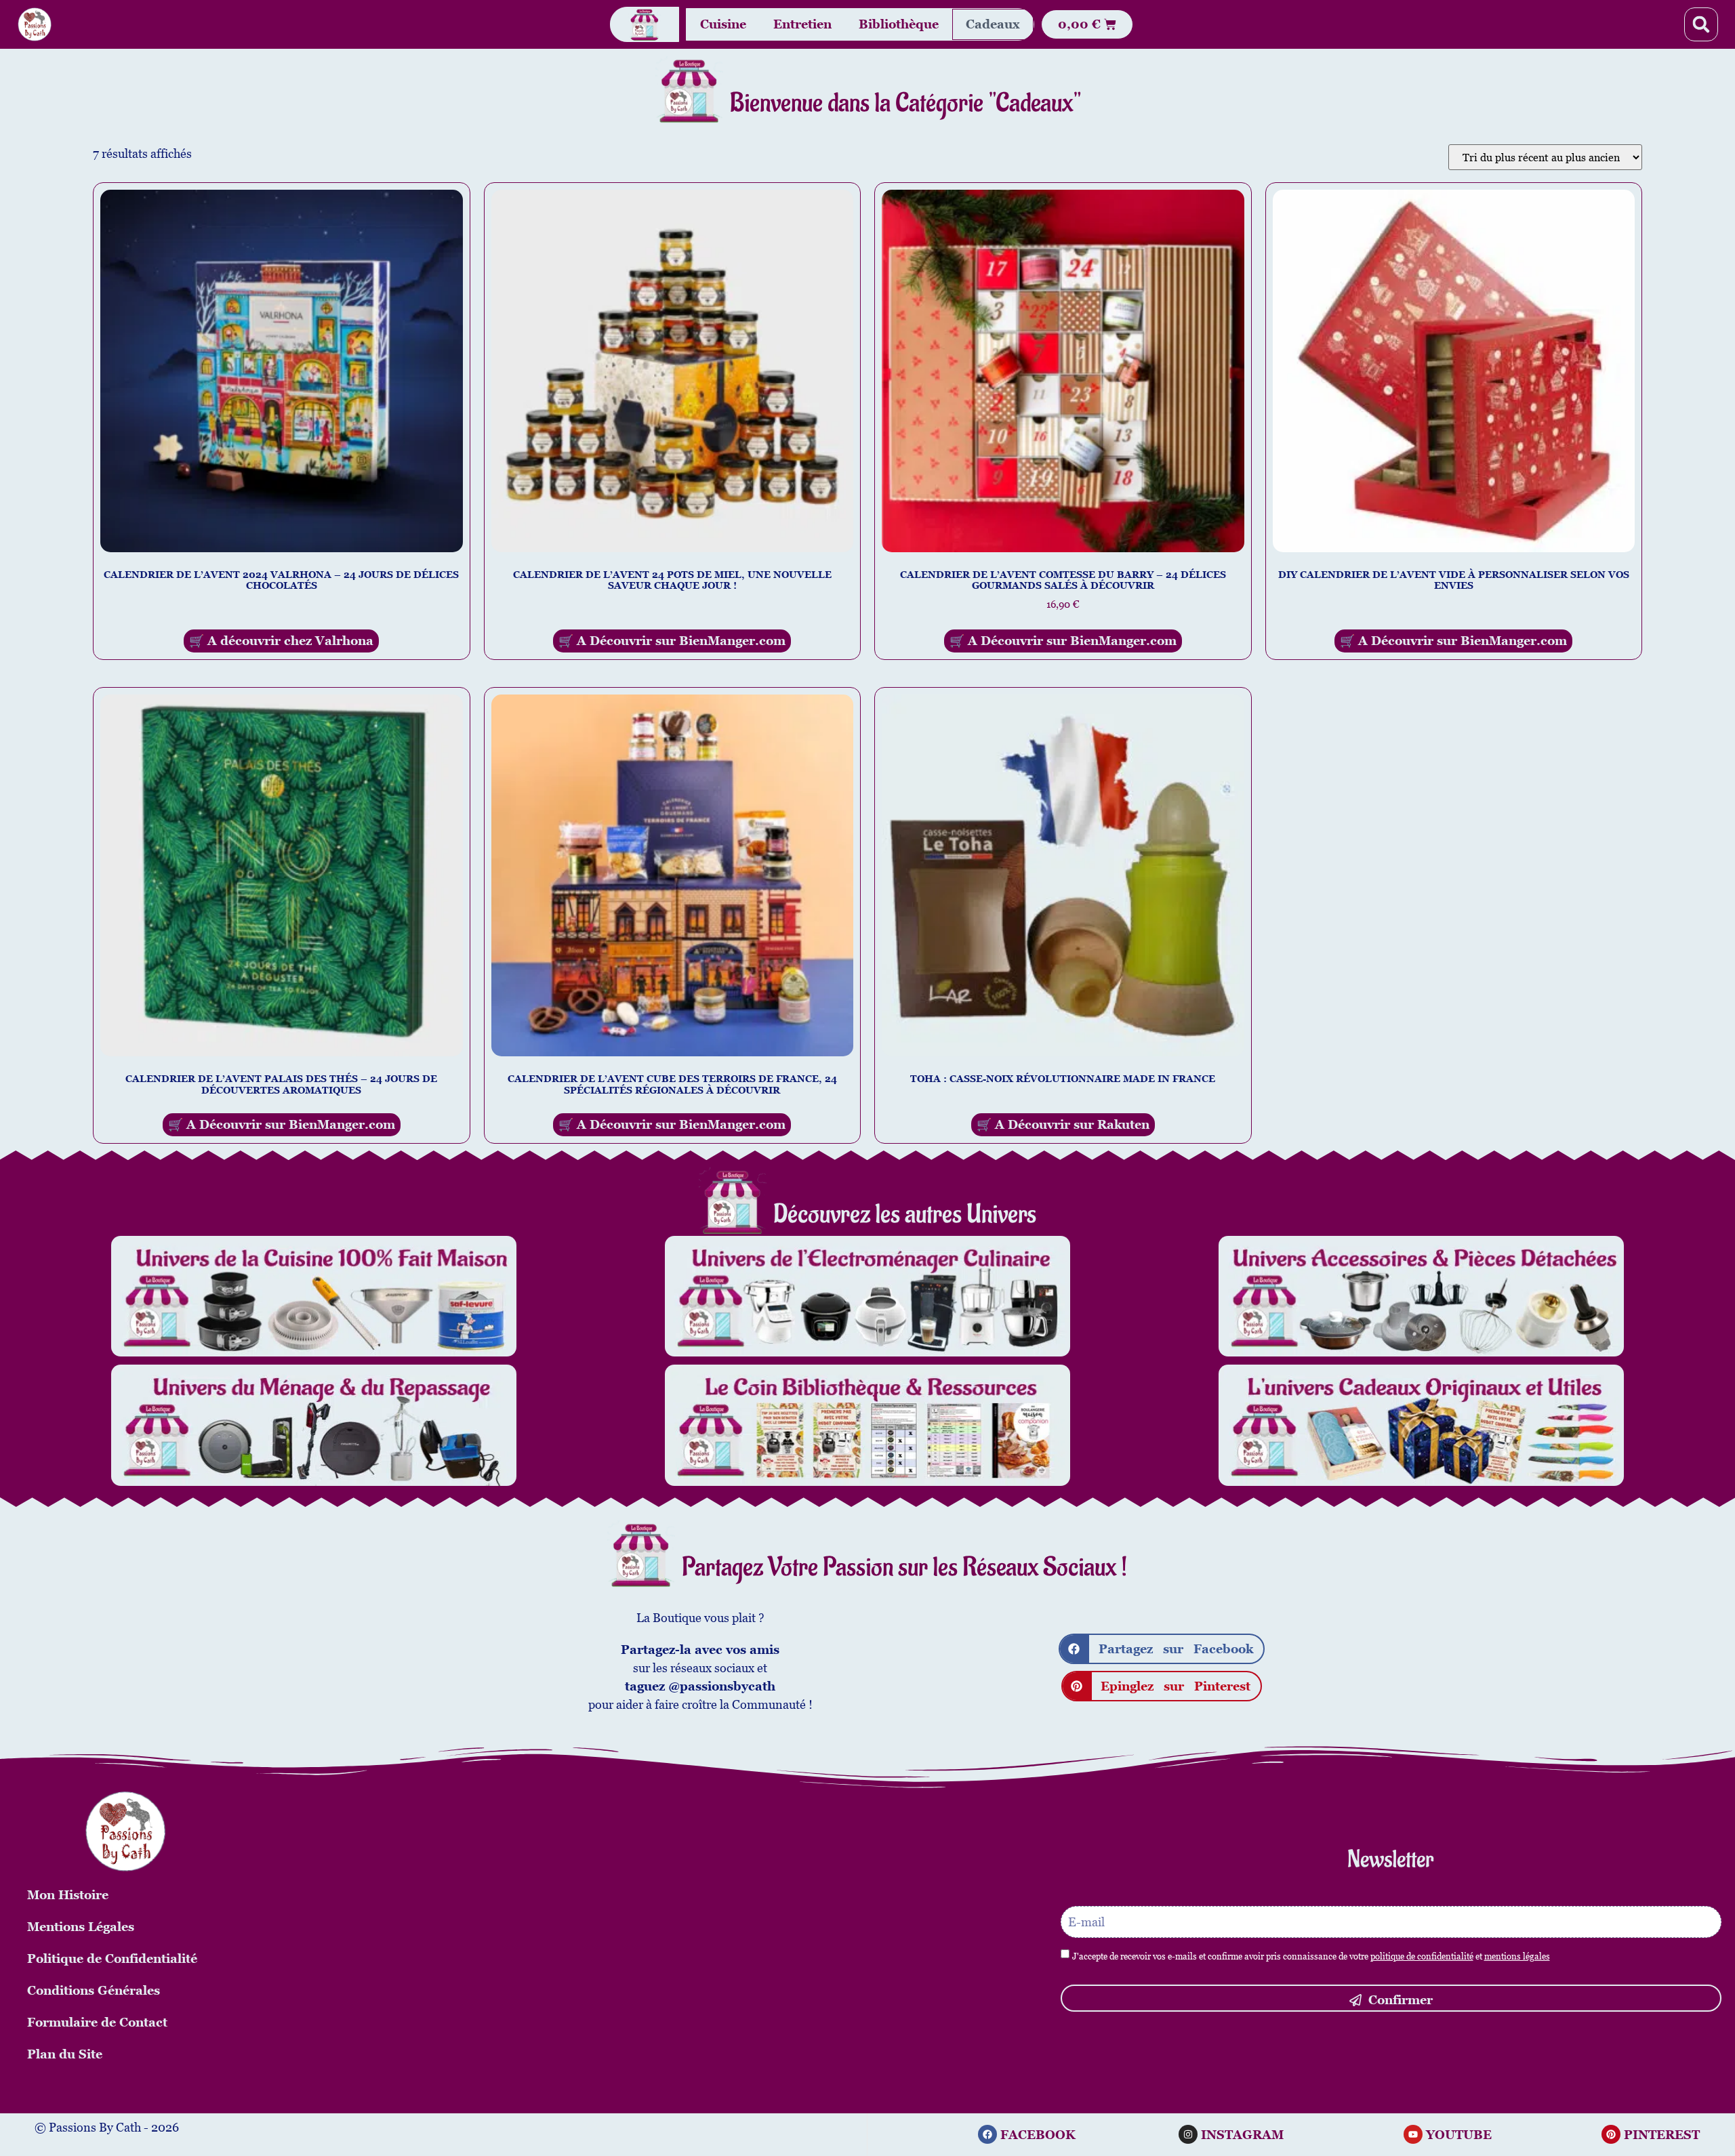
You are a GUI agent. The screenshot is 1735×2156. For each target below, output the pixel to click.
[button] (1701, 24)
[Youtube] (1413, 2134)
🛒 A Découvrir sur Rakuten (1063, 1124)
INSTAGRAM (1242, 2135)
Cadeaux (993, 24)
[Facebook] (987, 2134)
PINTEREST (1662, 2135)
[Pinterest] (1611, 2134)
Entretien (802, 24)
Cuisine (723, 24)
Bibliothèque (899, 24)
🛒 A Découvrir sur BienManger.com (672, 641)
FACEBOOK (1038, 2135)
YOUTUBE (1459, 2135)
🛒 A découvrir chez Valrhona (281, 641)
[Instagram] (1188, 2134)
